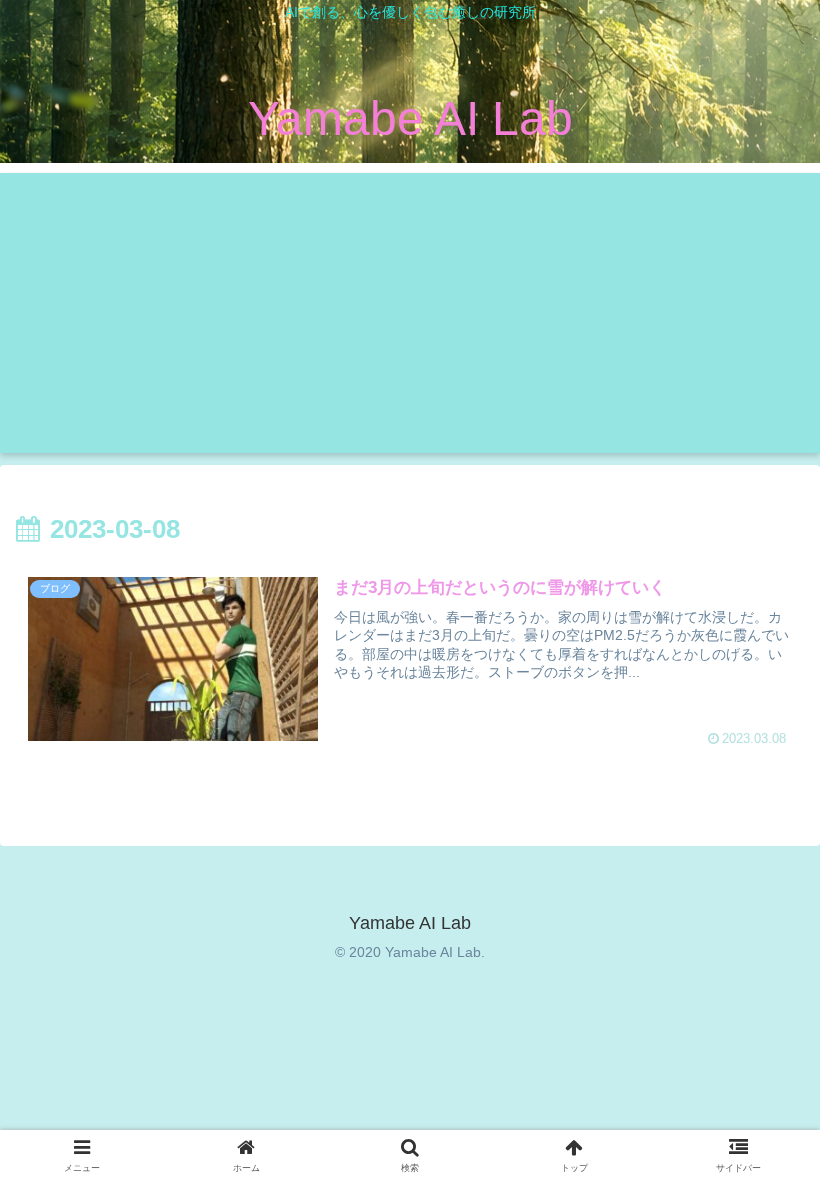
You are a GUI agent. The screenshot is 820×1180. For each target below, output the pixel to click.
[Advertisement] (410, 313)
